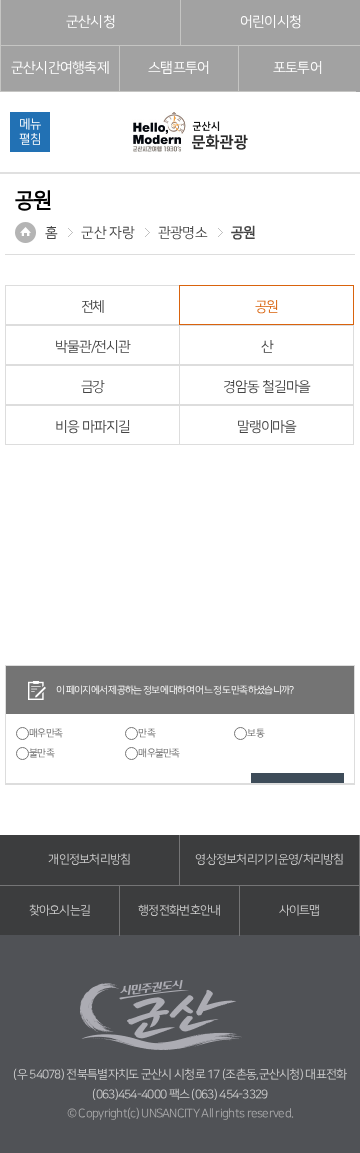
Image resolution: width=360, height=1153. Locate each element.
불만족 (41, 753)
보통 (255, 733)
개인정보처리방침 (89, 859)
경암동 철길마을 (266, 387)
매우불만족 (159, 753)
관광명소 (182, 233)
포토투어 (297, 68)
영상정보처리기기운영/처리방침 (269, 859)
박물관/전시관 (92, 347)
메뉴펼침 (30, 131)
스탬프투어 (179, 68)
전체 (93, 307)
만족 (146, 733)
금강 (93, 387)
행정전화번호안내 (179, 910)
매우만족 (45, 733)
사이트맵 (299, 910)
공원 (243, 233)
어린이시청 (271, 22)
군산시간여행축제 (60, 68)
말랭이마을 (266, 427)
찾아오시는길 (60, 910)
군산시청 (90, 22)
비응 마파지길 (92, 427)
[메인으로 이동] (189, 133)
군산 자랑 (107, 233)
